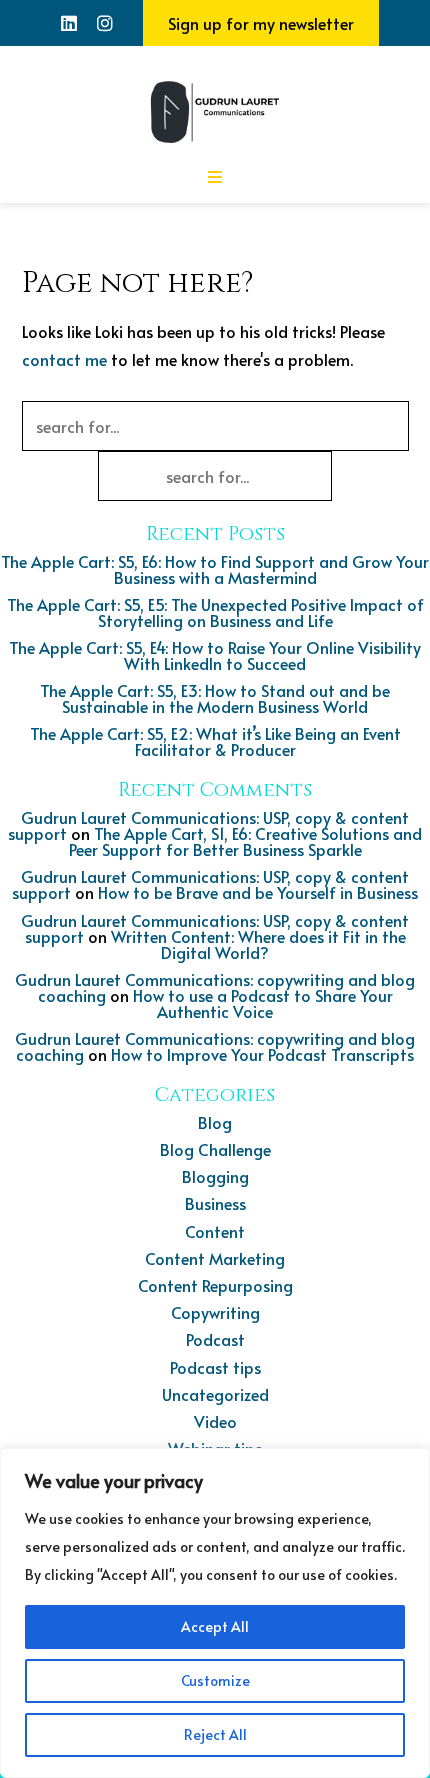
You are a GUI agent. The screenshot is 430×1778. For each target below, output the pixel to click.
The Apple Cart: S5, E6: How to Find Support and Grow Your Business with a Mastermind (215, 569)
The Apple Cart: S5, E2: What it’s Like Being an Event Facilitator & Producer (215, 741)
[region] (215, 1613)
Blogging (215, 1176)
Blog (215, 1122)
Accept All (215, 1626)
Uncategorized (215, 1394)
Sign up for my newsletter (261, 23)
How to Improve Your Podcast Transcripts (262, 1054)
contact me (64, 359)
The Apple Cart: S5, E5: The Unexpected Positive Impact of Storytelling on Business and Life (215, 612)
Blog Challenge (215, 1149)
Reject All (215, 1734)
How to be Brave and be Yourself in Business (258, 892)
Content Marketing (215, 1258)
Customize (215, 1680)
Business (215, 1203)
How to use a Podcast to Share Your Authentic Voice (263, 1003)
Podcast (215, 1339)
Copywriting (215, 1312)
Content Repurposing (215, 1285)
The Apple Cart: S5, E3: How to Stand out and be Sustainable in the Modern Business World (215, 698)
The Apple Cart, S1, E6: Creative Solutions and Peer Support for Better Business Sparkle (246, 841)
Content (215, 1231)
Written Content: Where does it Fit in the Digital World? (258, 944)
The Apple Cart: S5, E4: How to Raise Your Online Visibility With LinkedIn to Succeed (215, 655)
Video (215, 1421)
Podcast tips (215, 1367)
